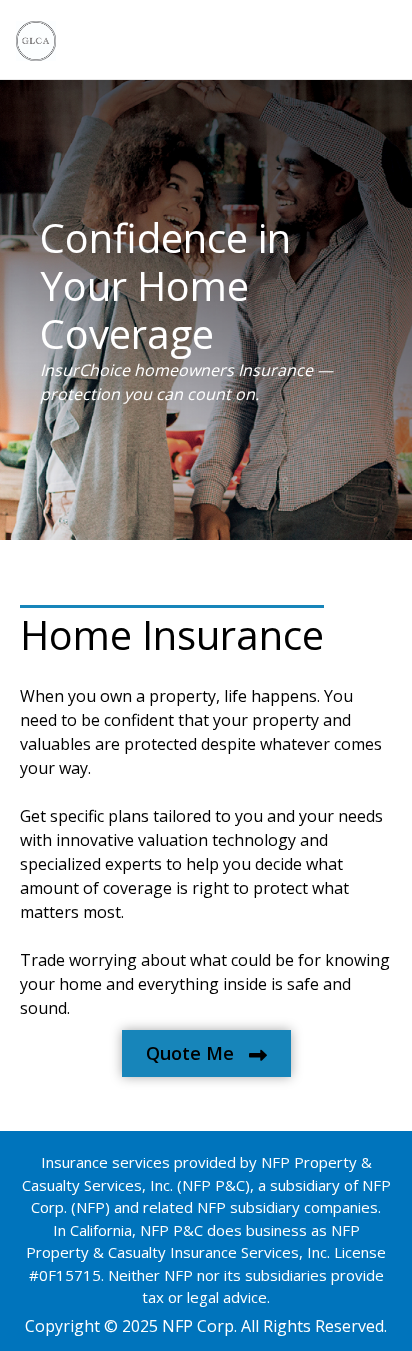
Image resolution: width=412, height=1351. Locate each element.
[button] (206, 1053)
